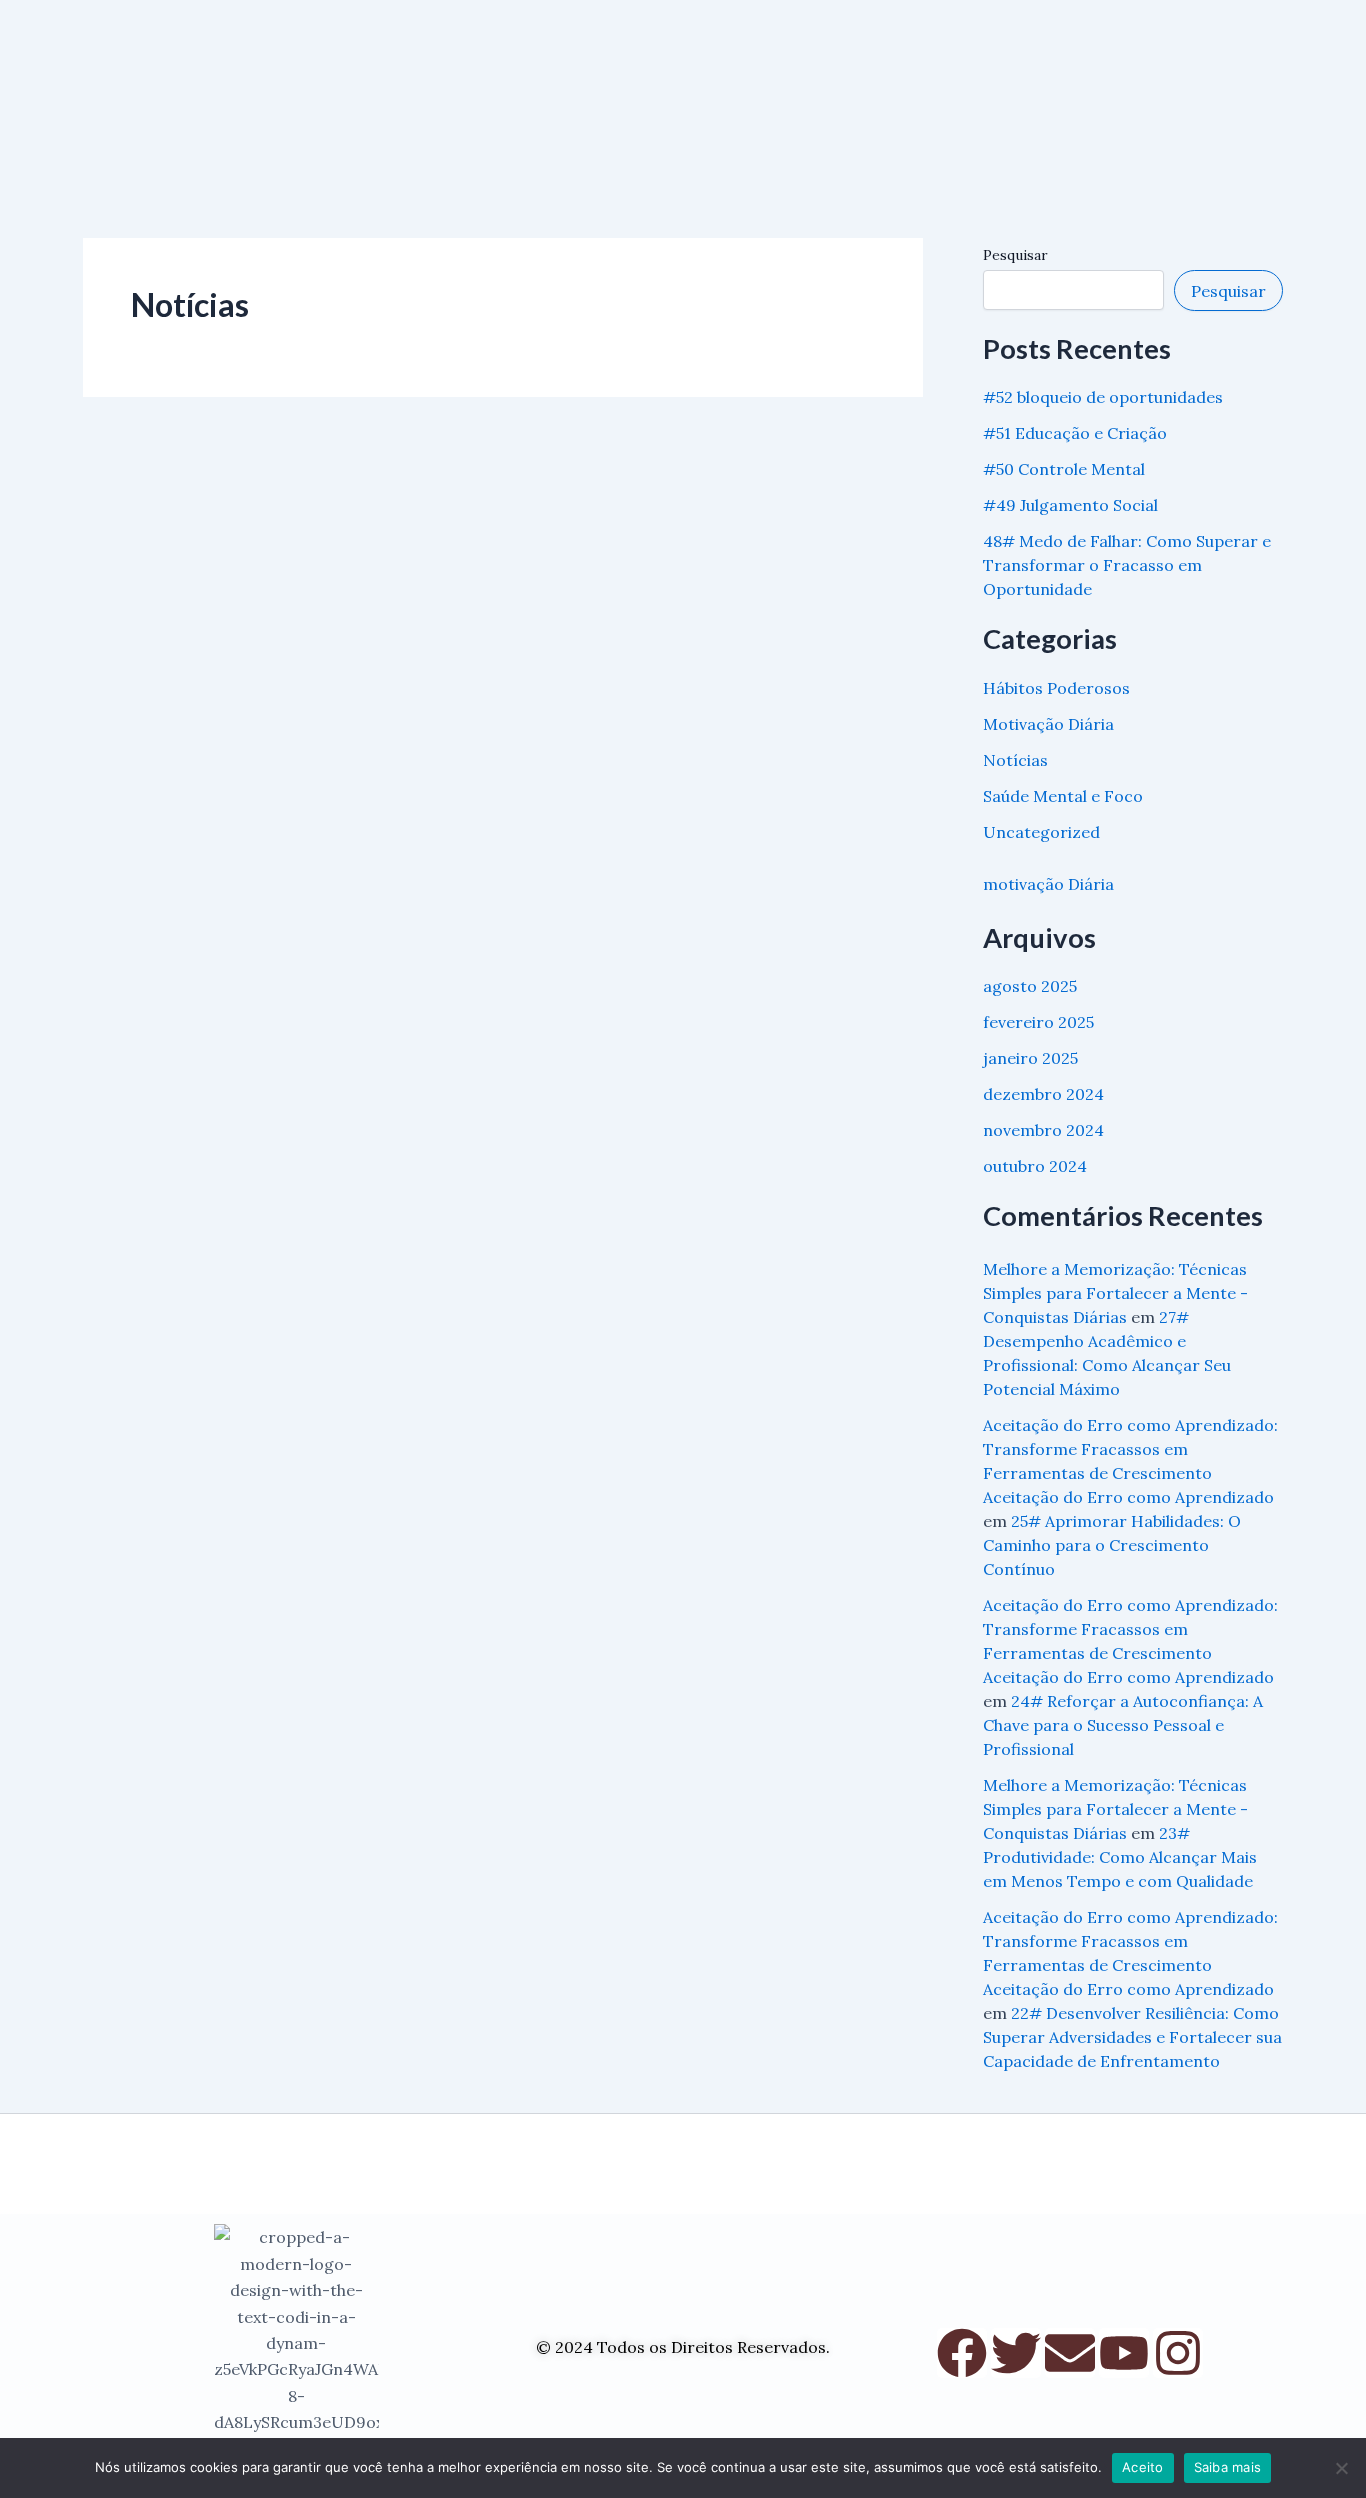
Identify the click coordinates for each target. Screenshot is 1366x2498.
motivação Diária (1048, 884)
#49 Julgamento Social (1070, 505)
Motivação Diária (1048, 724)
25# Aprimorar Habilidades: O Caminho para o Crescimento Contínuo (1112, 1545)
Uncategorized (1041, 832)
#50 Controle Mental (1064, 469)
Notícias (1015, 760)
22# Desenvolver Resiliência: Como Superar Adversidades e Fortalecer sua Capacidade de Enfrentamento (1132, 2037)
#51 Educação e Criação (1075, 433)
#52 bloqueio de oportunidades (1103, 397)
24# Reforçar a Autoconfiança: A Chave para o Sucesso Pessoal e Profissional (1123, 1725)
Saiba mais (1228, 2467)
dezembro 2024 (1043, 1094)
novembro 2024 (1043, 1130)
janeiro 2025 (1030, 1058)
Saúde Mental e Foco (1063, 796)
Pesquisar (1015, 255)
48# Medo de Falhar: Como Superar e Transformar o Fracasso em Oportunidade (1127, 565)
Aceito (1143, 2467)
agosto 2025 (1030, 986)
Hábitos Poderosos (1056, 688)
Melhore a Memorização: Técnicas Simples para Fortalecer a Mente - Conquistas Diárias (1115, 1293)
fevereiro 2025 (1038, 1022)
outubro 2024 (1035, 1166)
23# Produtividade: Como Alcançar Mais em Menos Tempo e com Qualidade (1120, 1857)
